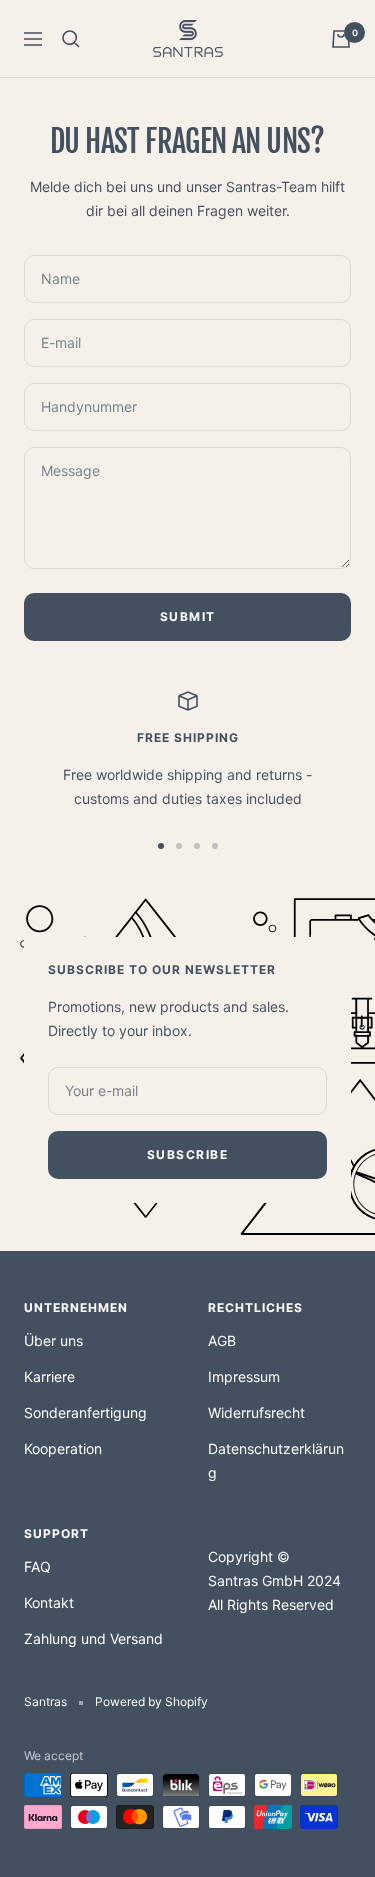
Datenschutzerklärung (276, 1460)
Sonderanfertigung (85, 1412)
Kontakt (49, 1602)
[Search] (71, 39)
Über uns (53, 1340)
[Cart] (341, 39)
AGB (222, 1340)
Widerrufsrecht (256, 1412)
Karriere (49, 1376)
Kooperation (63, 1448)
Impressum (244, 1376)
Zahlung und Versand (93, 1638)
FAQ (37, 1566)
